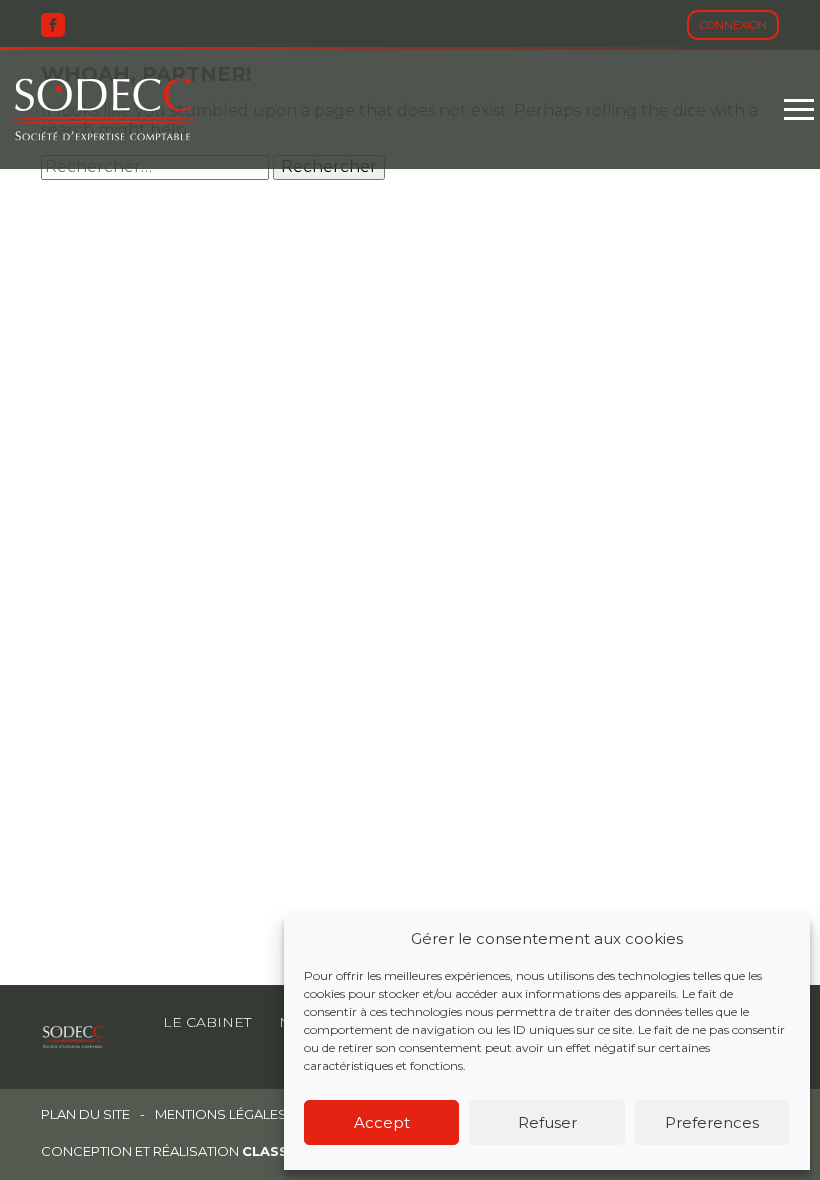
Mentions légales (221, 1114)
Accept (382, 1122)
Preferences (712, 1122)
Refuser (547, 1122)
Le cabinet (207, 1022)
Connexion (733, 25)
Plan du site (85, 1114)
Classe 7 (276, 1151)
